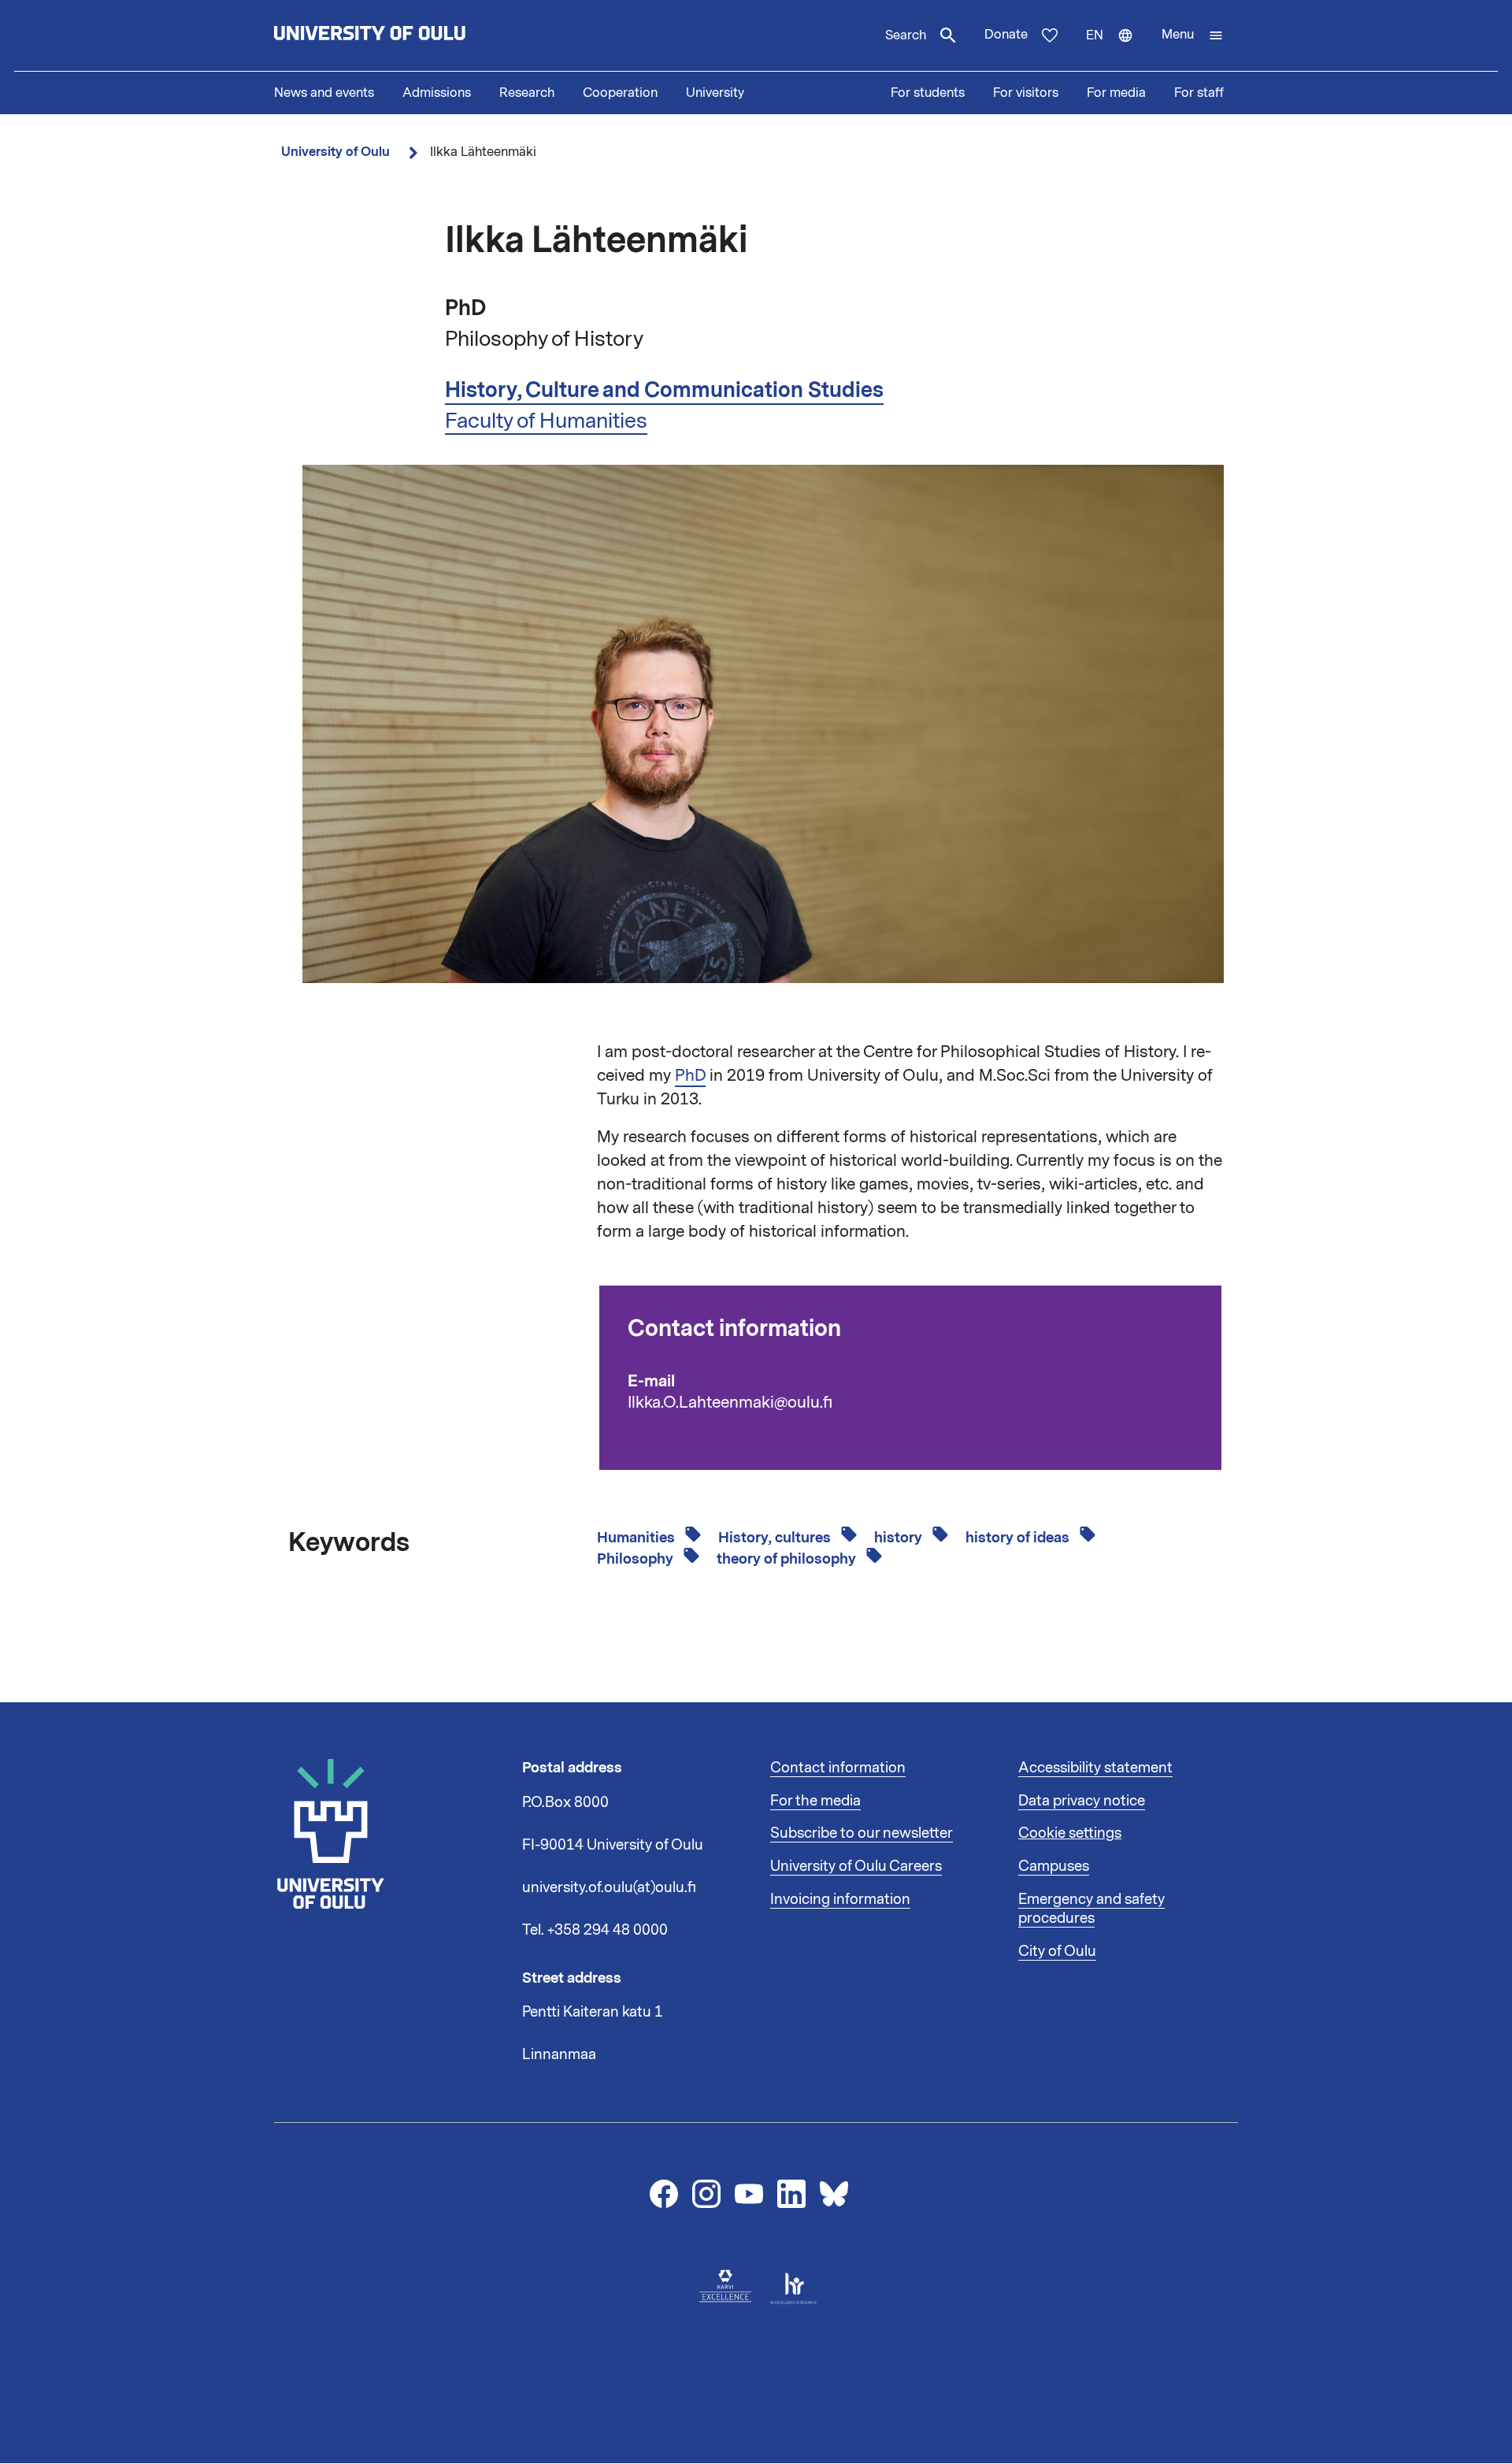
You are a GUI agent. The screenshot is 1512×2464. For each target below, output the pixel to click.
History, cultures (776, 1538)
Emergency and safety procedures (1091, 1909)
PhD (690, 1075)
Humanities (637, 1538)
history (900, 1538)
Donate (1006, 35)
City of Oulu (1057, 1951)
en (1117, 49)
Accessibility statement (1095, 1768)
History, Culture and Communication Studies (664, 390)
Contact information (838, 1768)
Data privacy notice (1082, 1801)
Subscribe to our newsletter (862, 1833)
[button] (1193, 35)
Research (527, 93)
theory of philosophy (788, 1559)
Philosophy (637, 1559)
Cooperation (620, 93)
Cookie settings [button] (1070, 1833)
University (715, 93)
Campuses (1054, 1866)
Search (906, 35)
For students (928, 93)
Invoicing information (840, 1899)
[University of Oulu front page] (406, 35)
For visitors (1026, 93)
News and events (324, 93)
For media (1116, 93)
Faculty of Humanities (546, 421)
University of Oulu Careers (856, 1866)
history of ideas (1019, 1538)
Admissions (437, 93)
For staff (1199, 93)
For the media (815, 1801)
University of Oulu (335, 152)
